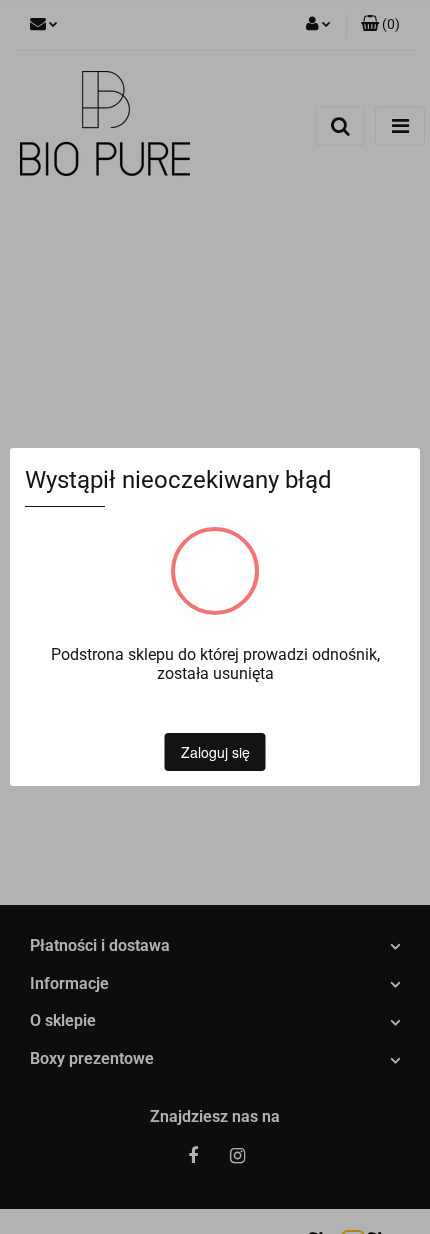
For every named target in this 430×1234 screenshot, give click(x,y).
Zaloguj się (215, 752)
